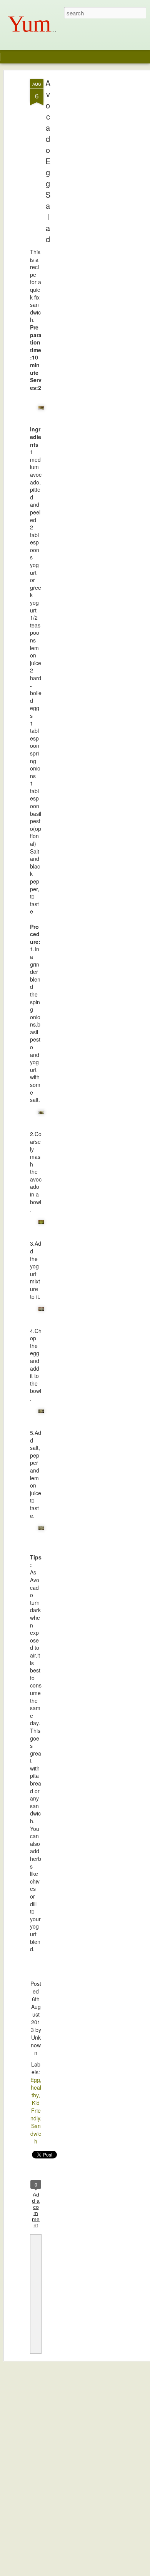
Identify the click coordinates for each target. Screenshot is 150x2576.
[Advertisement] (84, 200)
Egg (35, 2080)
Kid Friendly (36, 2110)
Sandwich (36, 2133)
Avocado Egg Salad (48, 161)
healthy (36, 2091)
